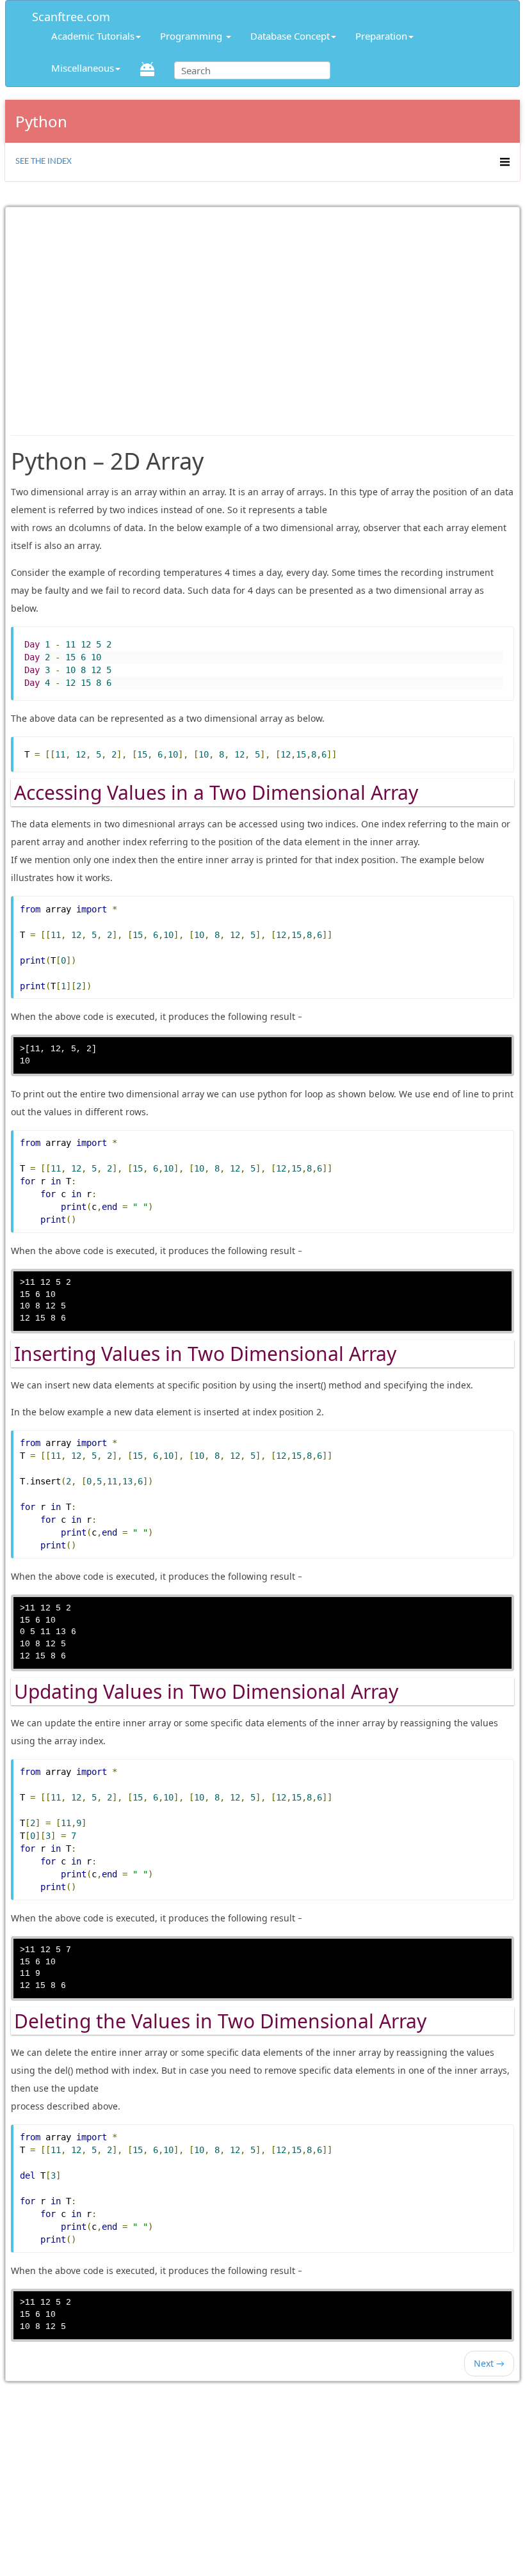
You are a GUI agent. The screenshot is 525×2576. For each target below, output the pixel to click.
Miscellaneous (83, 68)
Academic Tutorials (93, 36)
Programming (192, 36)
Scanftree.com (71, 14)
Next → (489, 2363)
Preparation (381, 36)
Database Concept (290, 36)
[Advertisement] (262, 315)
